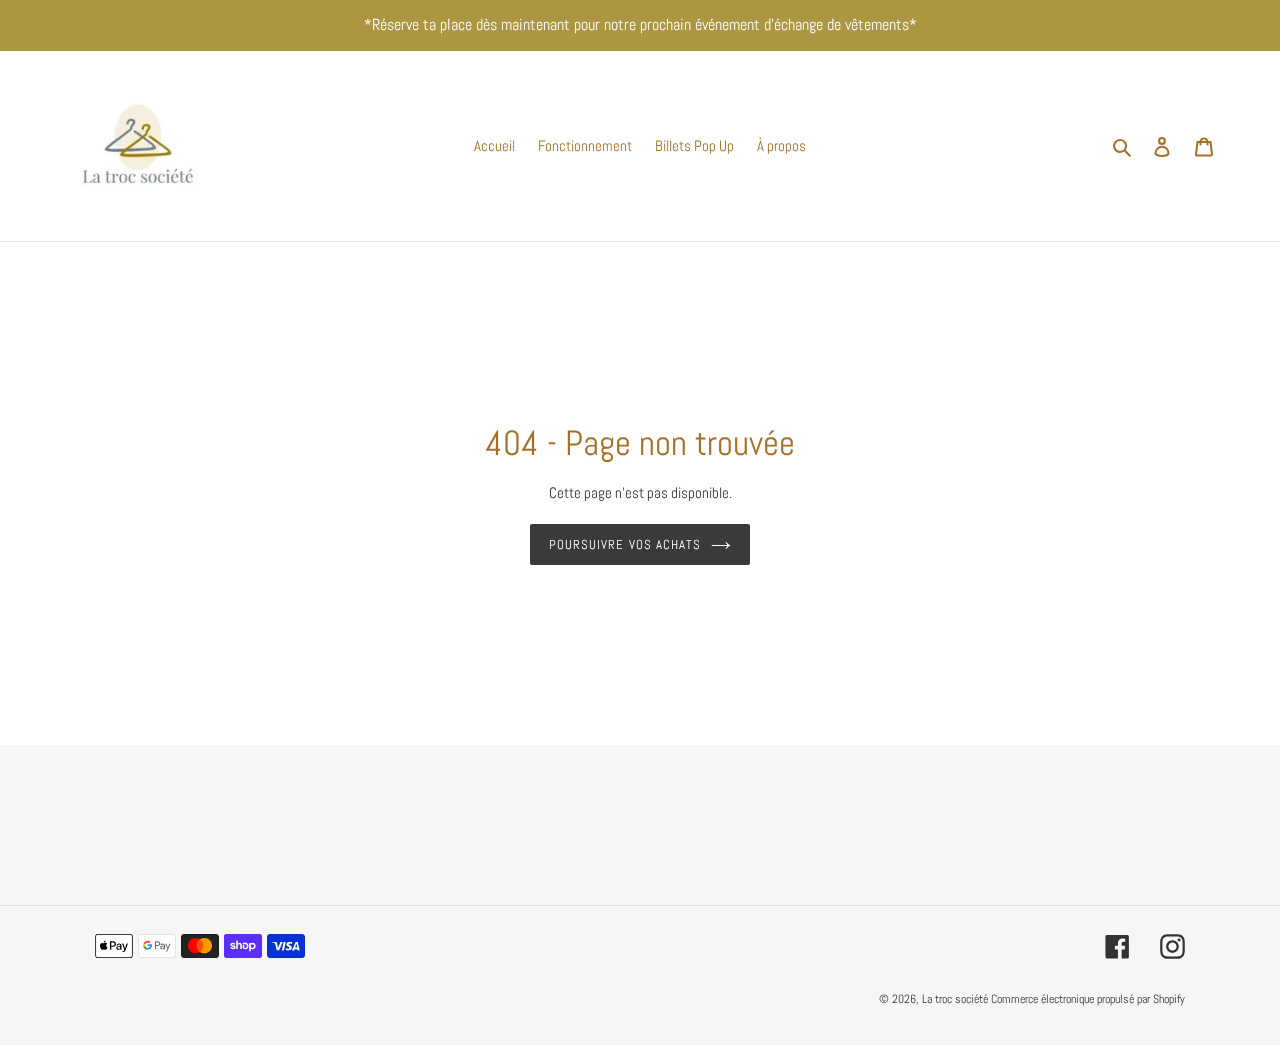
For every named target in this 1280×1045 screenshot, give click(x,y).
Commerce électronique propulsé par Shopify (1088, 999)
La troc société (955, 999)
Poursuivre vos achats (625, 544)
